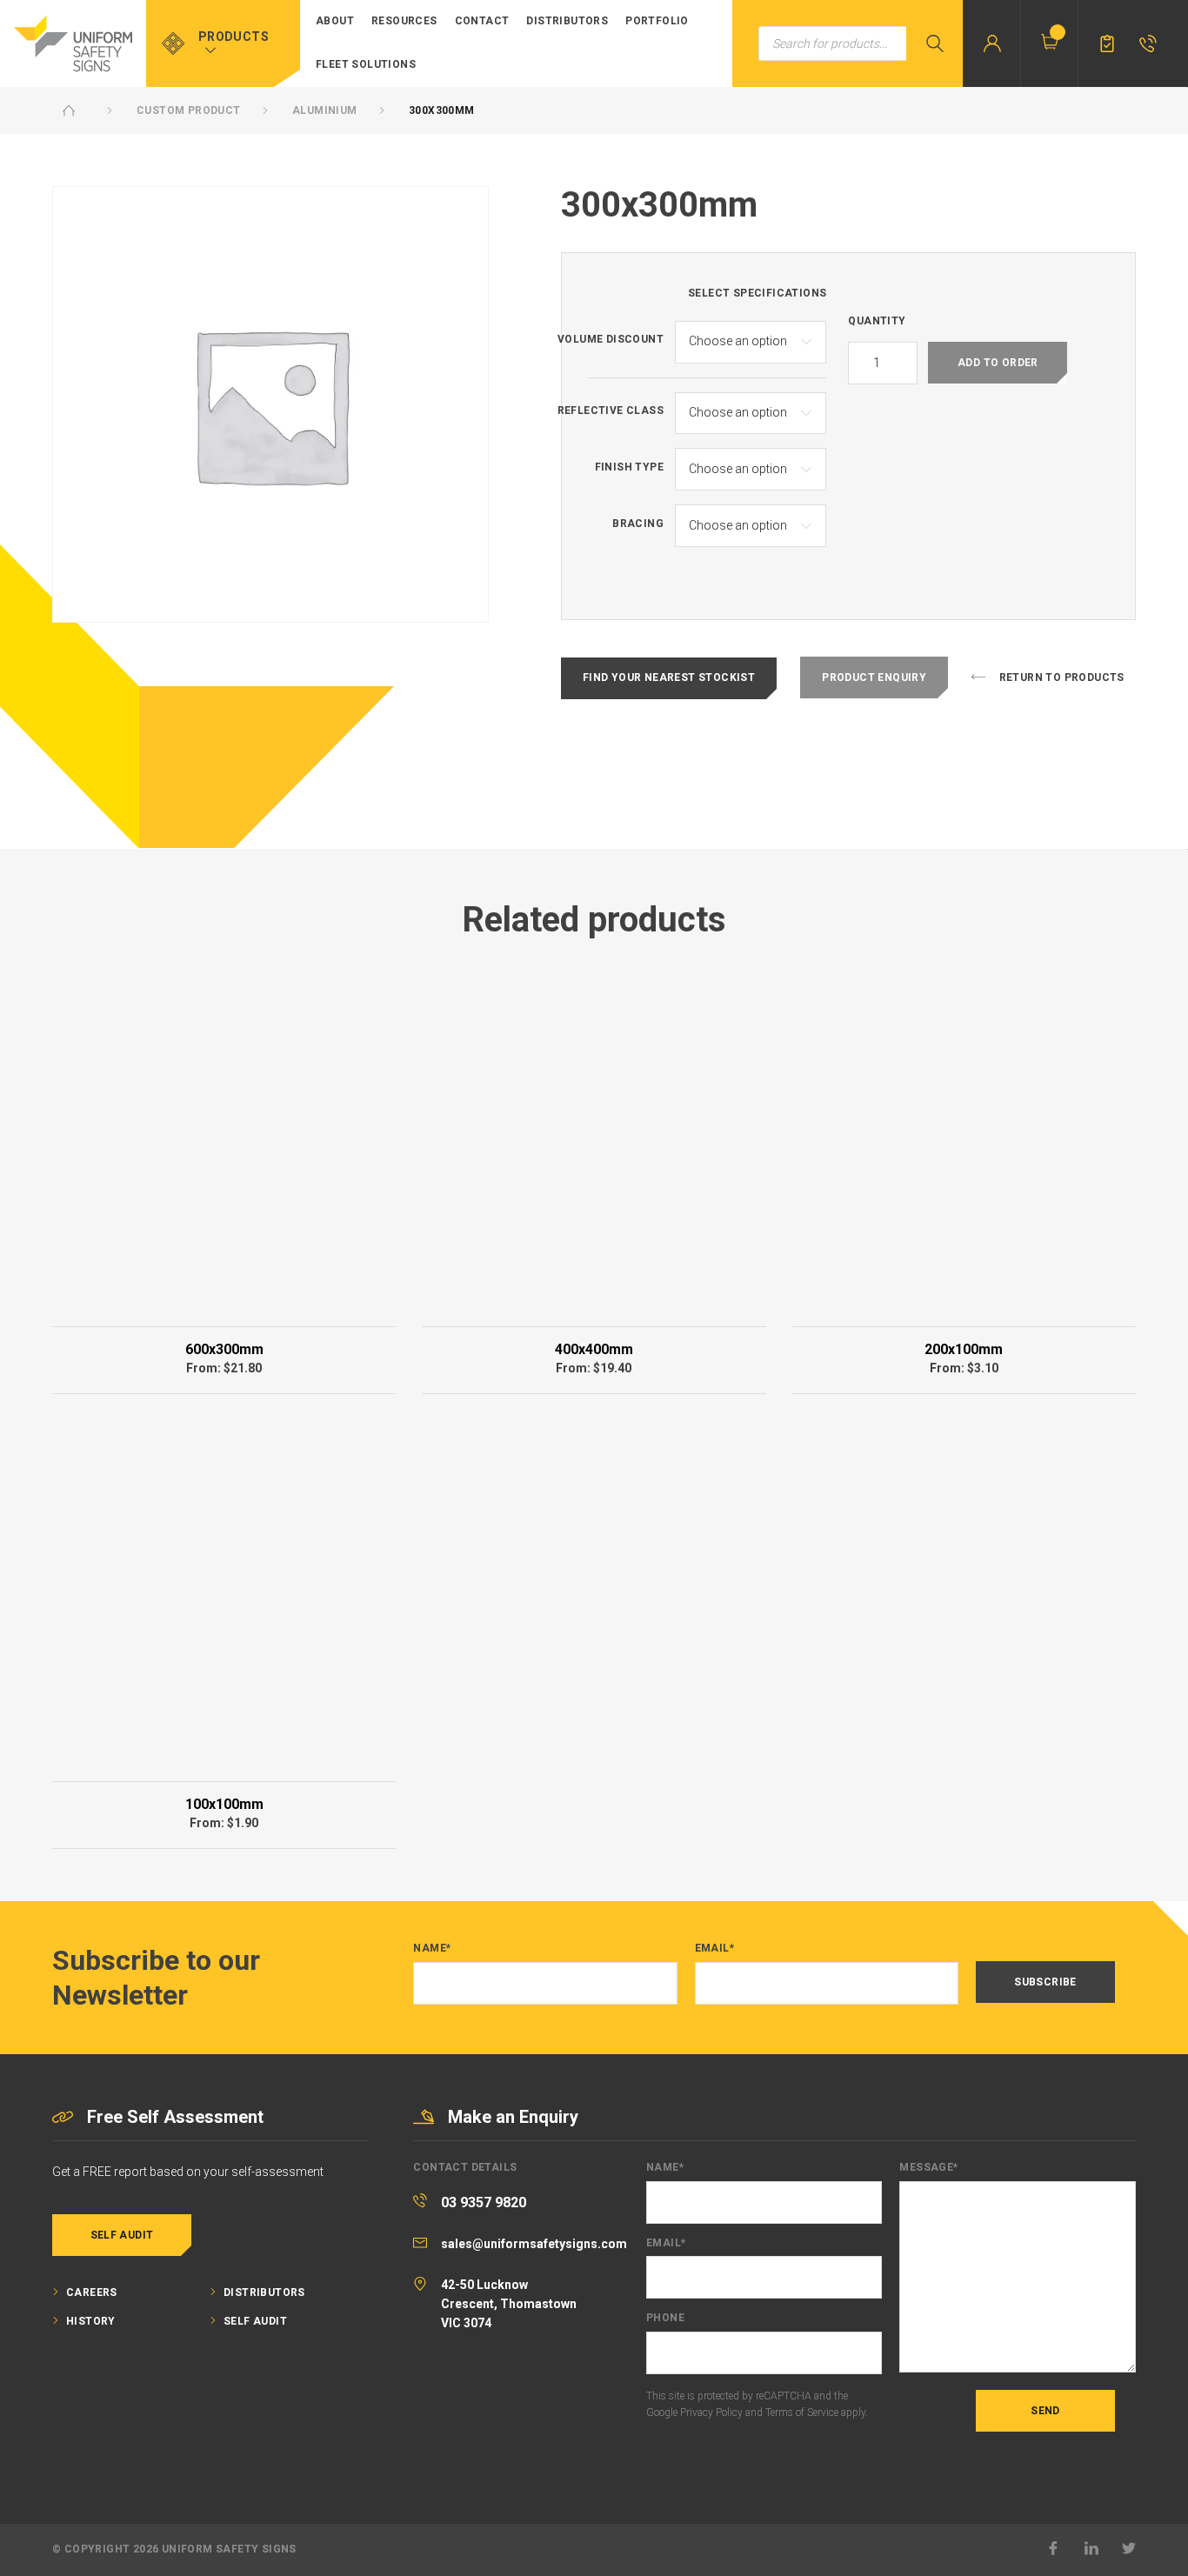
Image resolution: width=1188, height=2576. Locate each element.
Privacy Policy (711, 2412)
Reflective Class (611, 411)
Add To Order (998, 363)
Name (432, 1949)
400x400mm (594, 1349)
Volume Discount (611, 340)
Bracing (638, 524)
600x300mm (224, 1349)
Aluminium (325, 110)
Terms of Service (802, 2412)
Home (69, 110)
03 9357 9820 (484, 2202)
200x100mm (964, 1349)
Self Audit (122, 2235)
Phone (665, 2318)
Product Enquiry (874, 677)
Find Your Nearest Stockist (669, 677)
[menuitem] (335, 22)
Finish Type (629, 467)
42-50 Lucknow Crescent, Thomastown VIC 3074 (509, 2304)
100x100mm (224, 1804)
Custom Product (189, 110)
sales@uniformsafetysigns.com (534, 2244)
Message (928, 2168)
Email (714, 1949)
